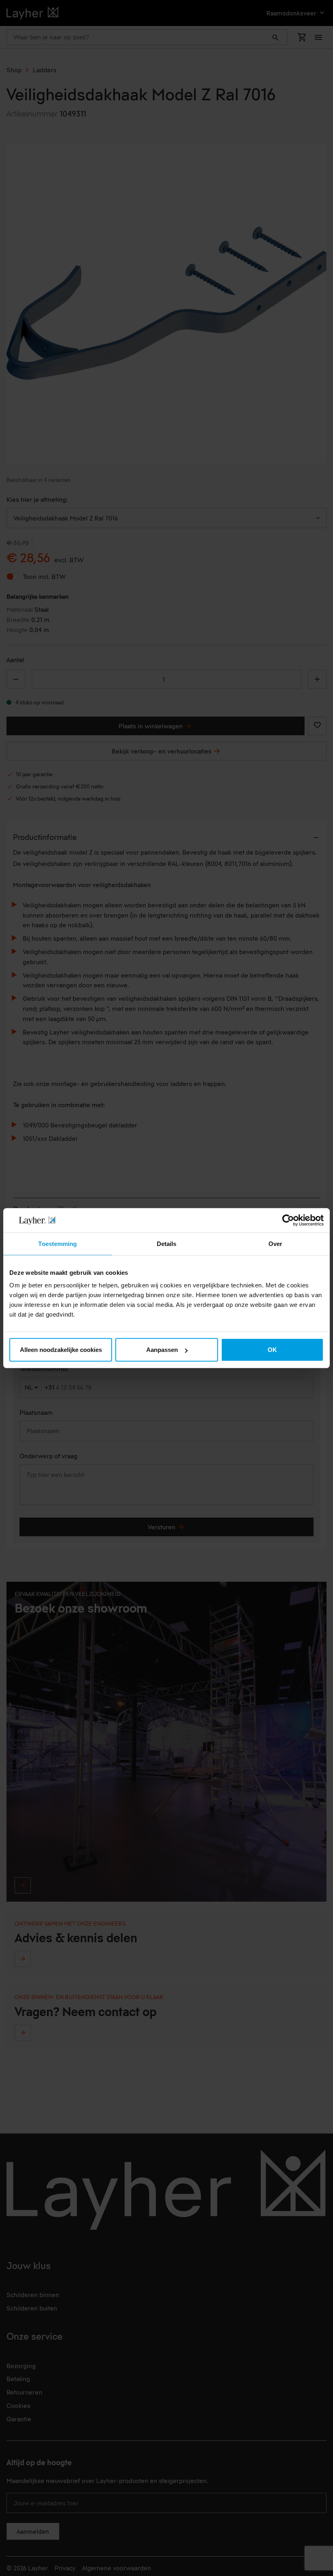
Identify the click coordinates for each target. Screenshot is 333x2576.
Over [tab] (275, 1243)
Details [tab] (167, 1243)
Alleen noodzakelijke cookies (61, 1350)
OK (272, 1350)
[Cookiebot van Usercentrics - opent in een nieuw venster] (288, 1220)
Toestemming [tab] (57, 1243)
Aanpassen (162, 1350)
